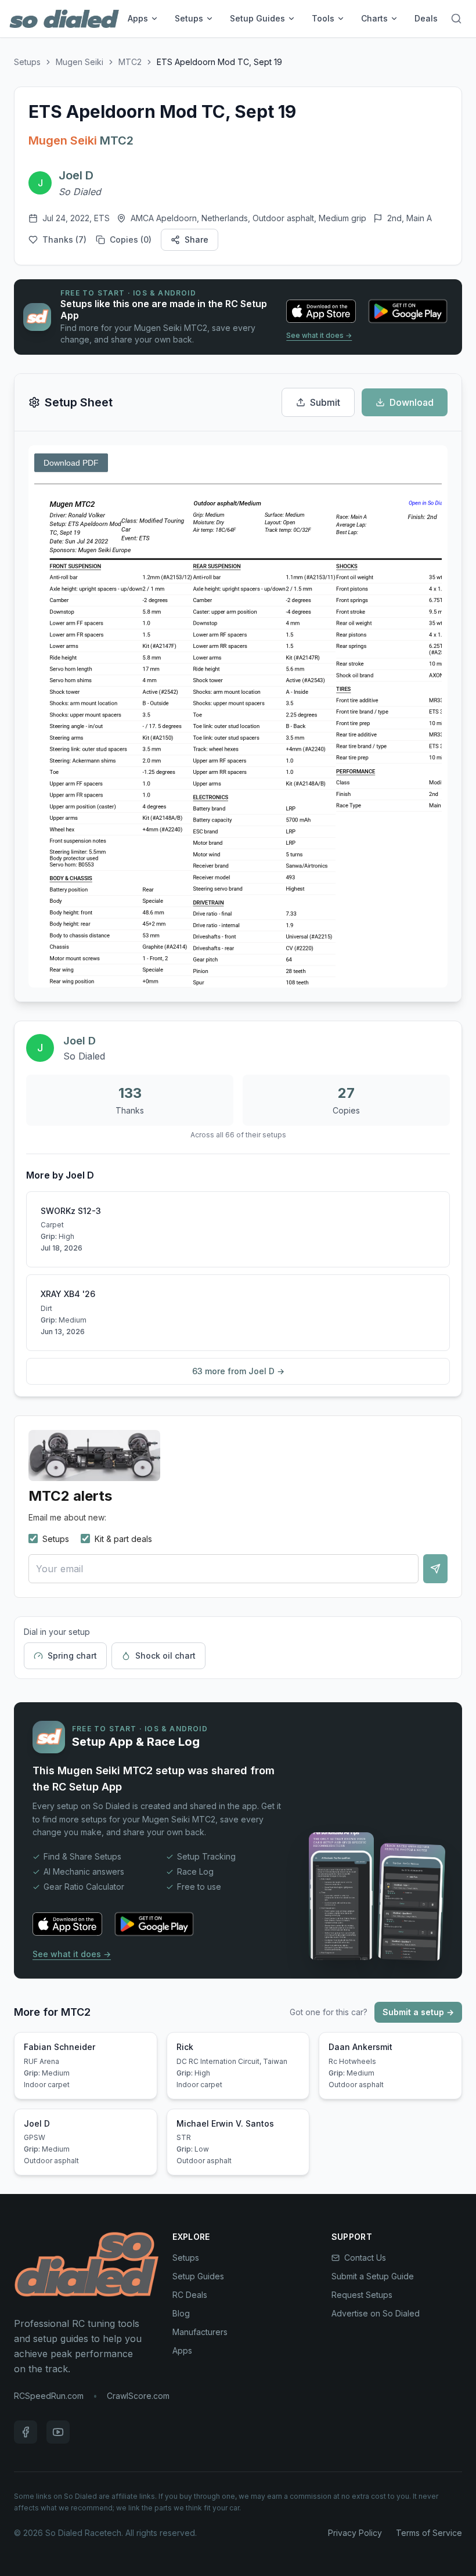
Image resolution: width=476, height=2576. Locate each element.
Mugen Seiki (80, 62)
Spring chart (72, 1656)
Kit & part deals (123, 1539)
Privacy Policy (355, 2533)
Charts (374, 18)
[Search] (456, 19)
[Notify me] (435, 1569)
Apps (138, 18)
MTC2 (130, 62)
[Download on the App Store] (321, 311)
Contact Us (365, 2258)
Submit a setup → (418, 2012)
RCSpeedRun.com (49, 2396)
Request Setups (362, 2295)
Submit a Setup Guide (373, 2276)
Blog (181, 2313)
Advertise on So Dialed (376, 2313)
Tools (323, 18)
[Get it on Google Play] (408, 311)
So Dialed (80, 192)
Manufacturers (200, 2332)
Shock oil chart (165, 1656)
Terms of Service (429, 2533)
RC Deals (190, 2295)
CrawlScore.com (138, 2396)
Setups (189, 18)
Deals (426, 18)
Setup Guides (257, 18)
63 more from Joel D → (238, 1371)
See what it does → (319, 335)
